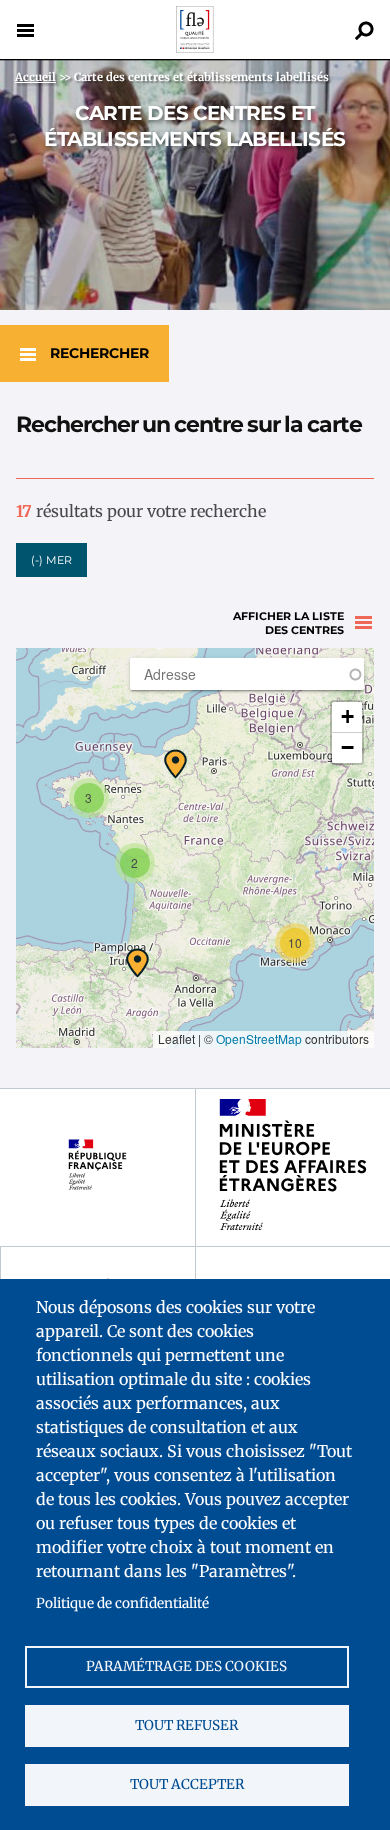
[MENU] (25, 30)
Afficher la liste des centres (288, 623)
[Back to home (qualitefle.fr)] (195, 47)
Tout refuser (186, 1725)
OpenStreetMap (259, 1038)
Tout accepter (187, 1784)
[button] (175, 764)
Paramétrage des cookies (186, 1666)
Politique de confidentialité (122, 1603)
